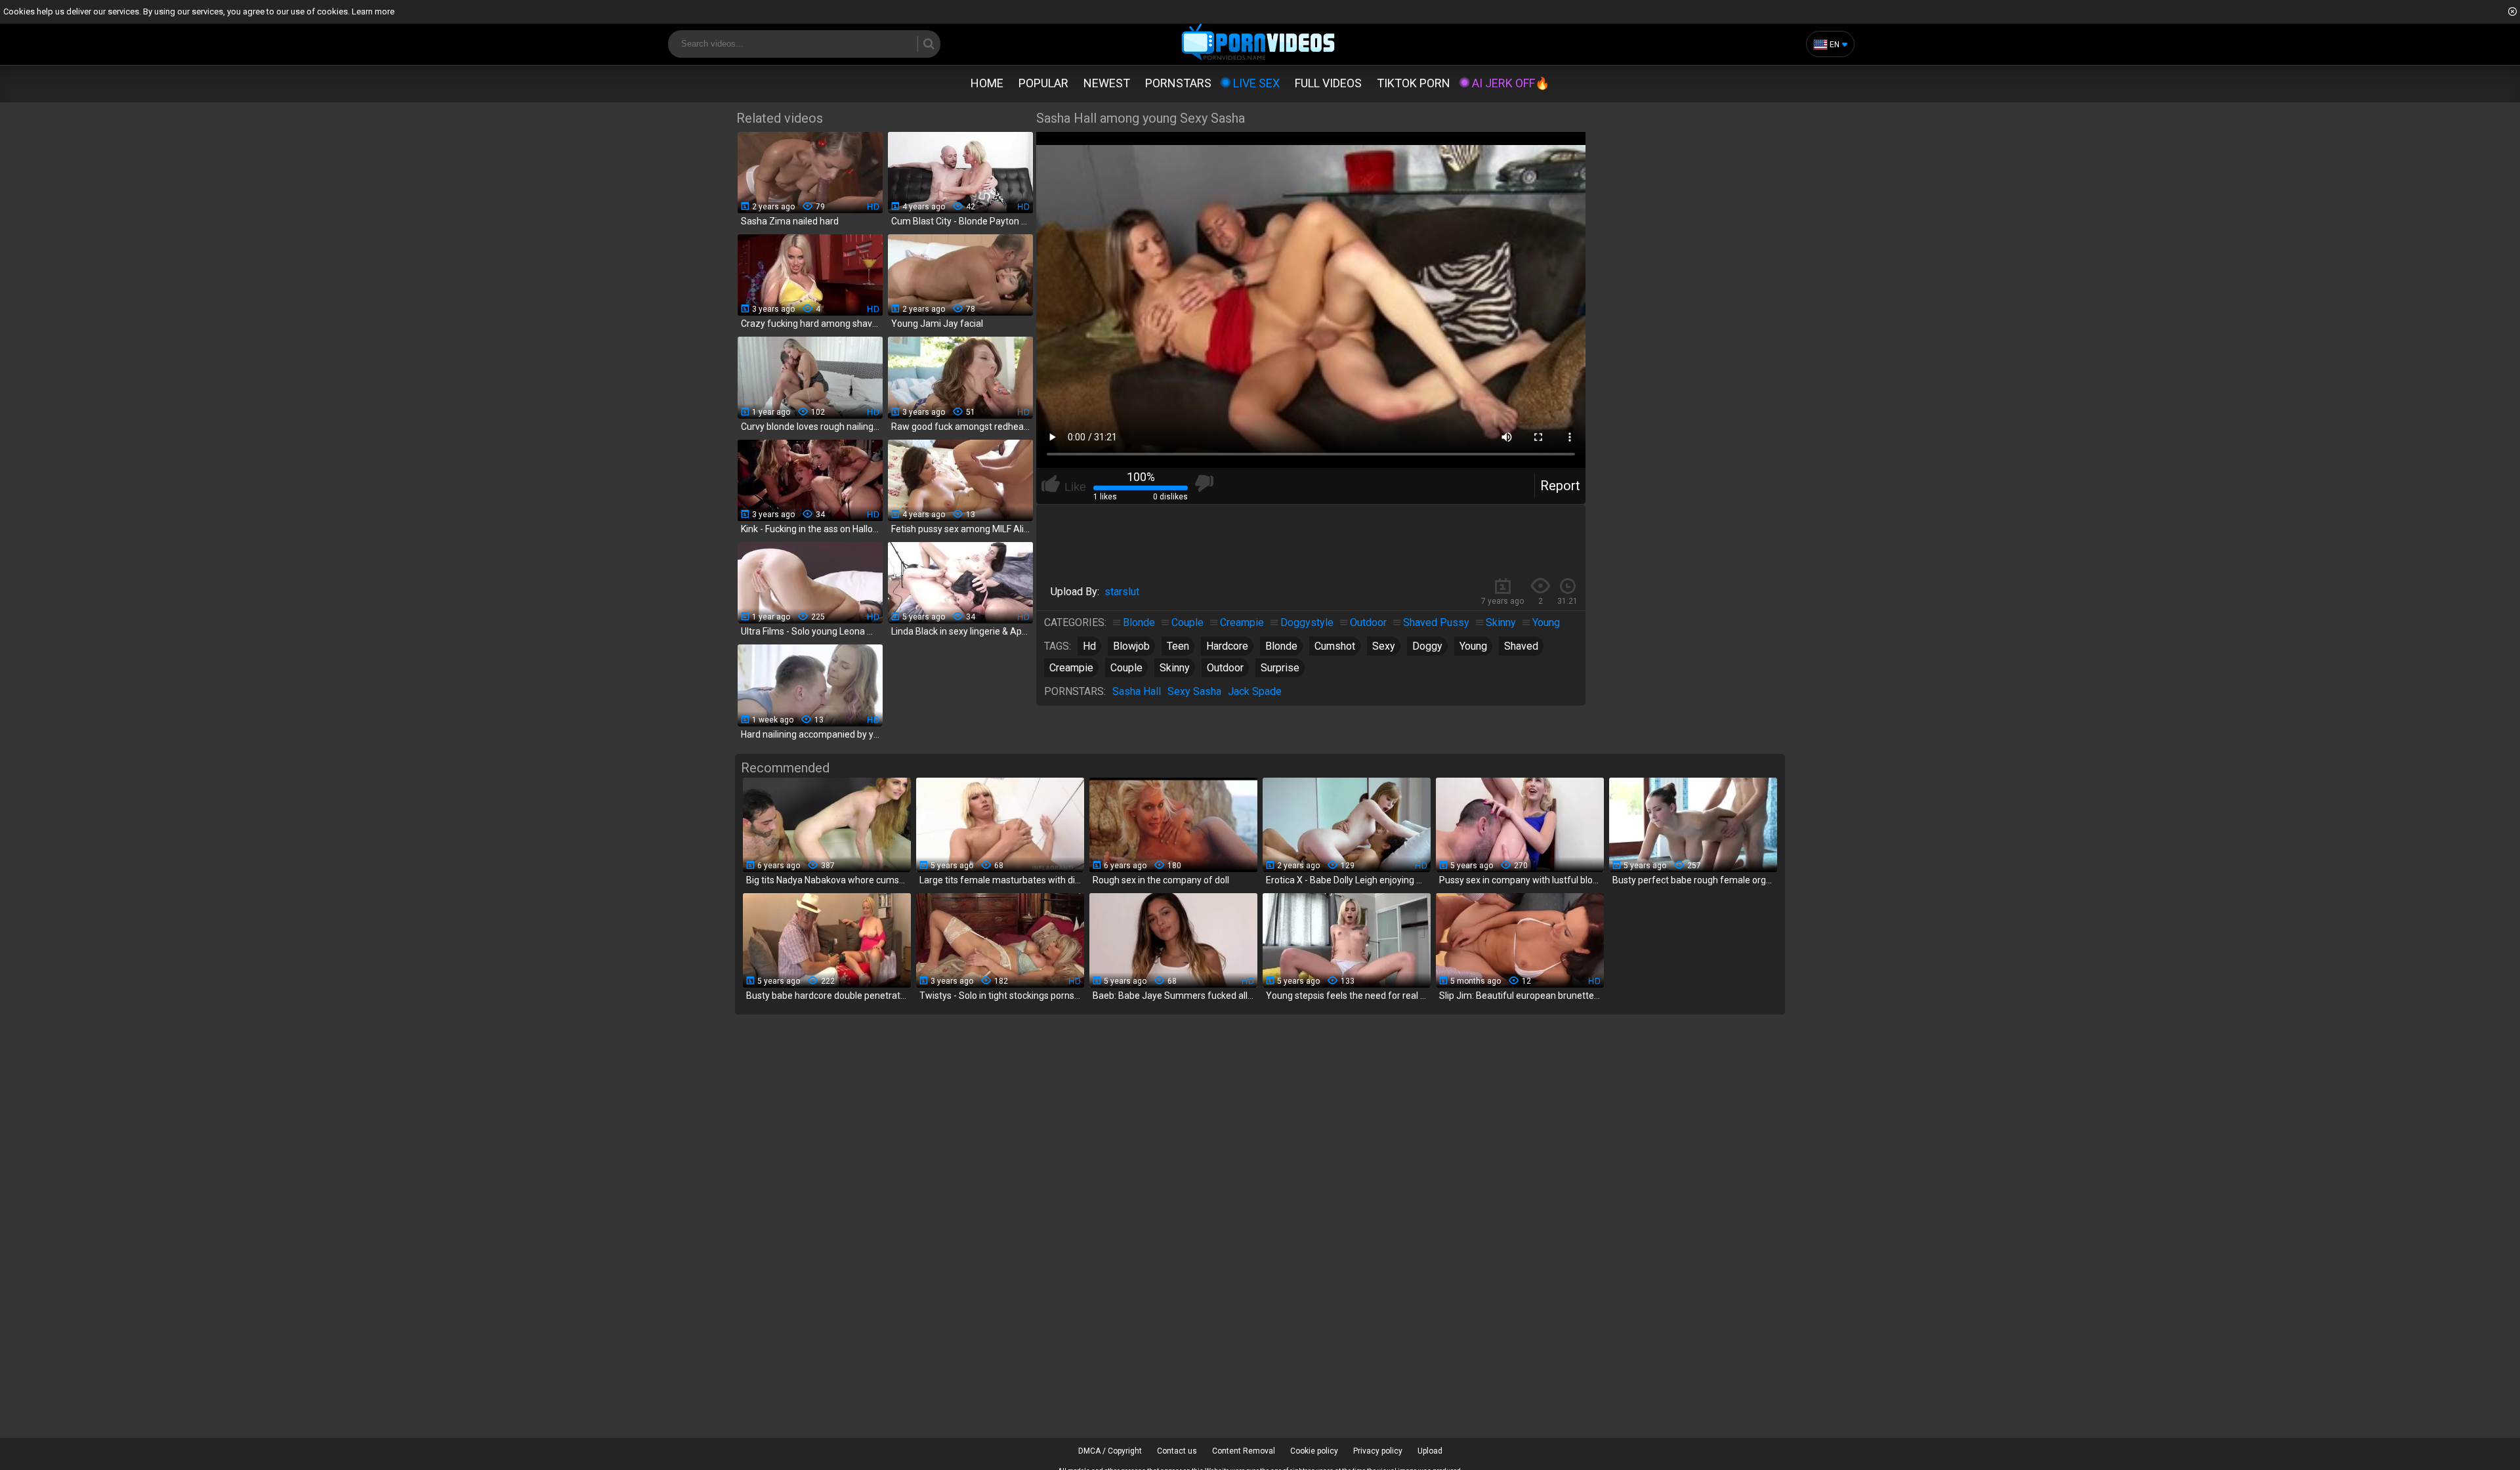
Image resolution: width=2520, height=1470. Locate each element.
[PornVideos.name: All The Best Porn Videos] (1258, 43)
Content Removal (1244, 1451)
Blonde (1139, 622)
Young (1546, 622)
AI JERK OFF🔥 (1511, 83)
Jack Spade (1255, 691)
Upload (1430, 1451)
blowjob (1131, 646)
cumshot (1335, 646)
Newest (1107, 83)
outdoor (1225, 668)
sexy (1384, 646)
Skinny (1501, 622)
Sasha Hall (1137, 691)
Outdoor (1368, 622)
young (1473, 646)
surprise (1280, 668)
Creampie (1242, 622)
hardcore (1227, 646)
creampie (1071, 668)
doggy (1427, 646)
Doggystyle (1307, 622)
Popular (1043, 83)
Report (1560, 486)
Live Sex (1256, 83)
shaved (1521, 646)
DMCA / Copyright (1110, 1451)
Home (987, 83)
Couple (1187, 622)
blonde (1281, 646)
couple (1126, 668)
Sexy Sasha (1194, 691)
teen (1178, 646)
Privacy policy (1378, 1451)
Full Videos (1328, 83)
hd (1089, 646)
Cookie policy (1314, 1451)
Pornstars (1178, 83)
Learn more (373, 11)
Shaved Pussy (1436, 622)
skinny (1175, 668)
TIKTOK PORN (1414, 83)
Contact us (1177, 1451)
